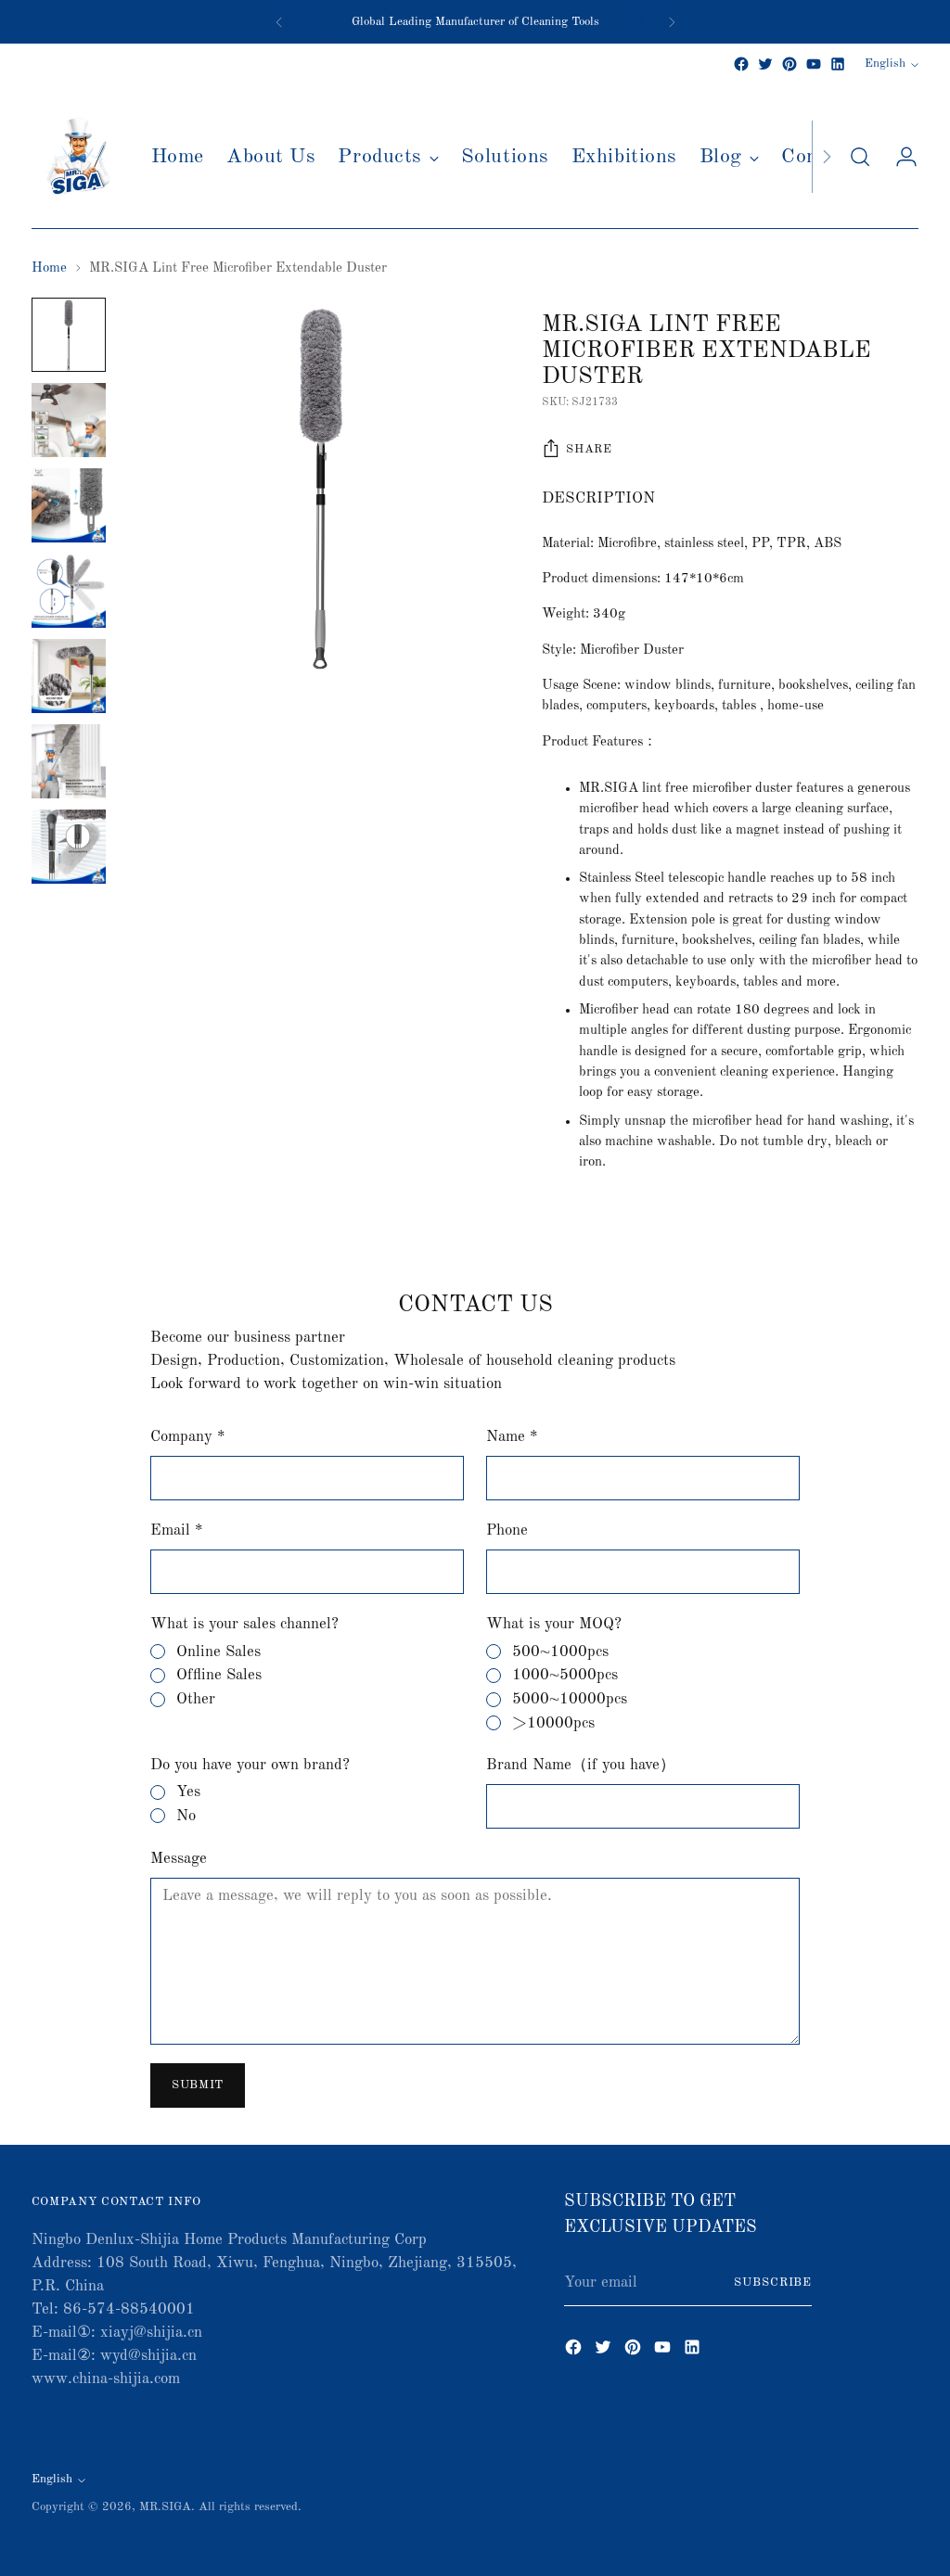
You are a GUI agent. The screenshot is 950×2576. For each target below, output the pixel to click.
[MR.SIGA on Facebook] (741, 64)
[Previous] (279, 22)
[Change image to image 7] (69, 847)
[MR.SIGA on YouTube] (814, 64)
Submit (198, 2085)
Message (179, 1859)
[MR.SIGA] (78, 157)
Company (187, 1437)
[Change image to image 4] (69, 591)
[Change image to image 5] (69, 676)
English (885, 64)
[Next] (672, 22)
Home (49, 268)
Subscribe (773, 2283)
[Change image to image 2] (69, 420)
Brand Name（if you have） (581, 1765)
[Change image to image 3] (69, 505)
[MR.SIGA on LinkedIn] (838, 64)
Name (512, 1437)
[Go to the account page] (899, 157)
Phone (507, 1530)
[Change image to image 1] (69, 335)
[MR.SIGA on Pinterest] (790, 64)
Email (176, 1530)
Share (589, 449)
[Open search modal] (860, 157)
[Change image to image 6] (69, 761)
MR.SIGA (165, 2507)
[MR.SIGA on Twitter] (765, 64)
